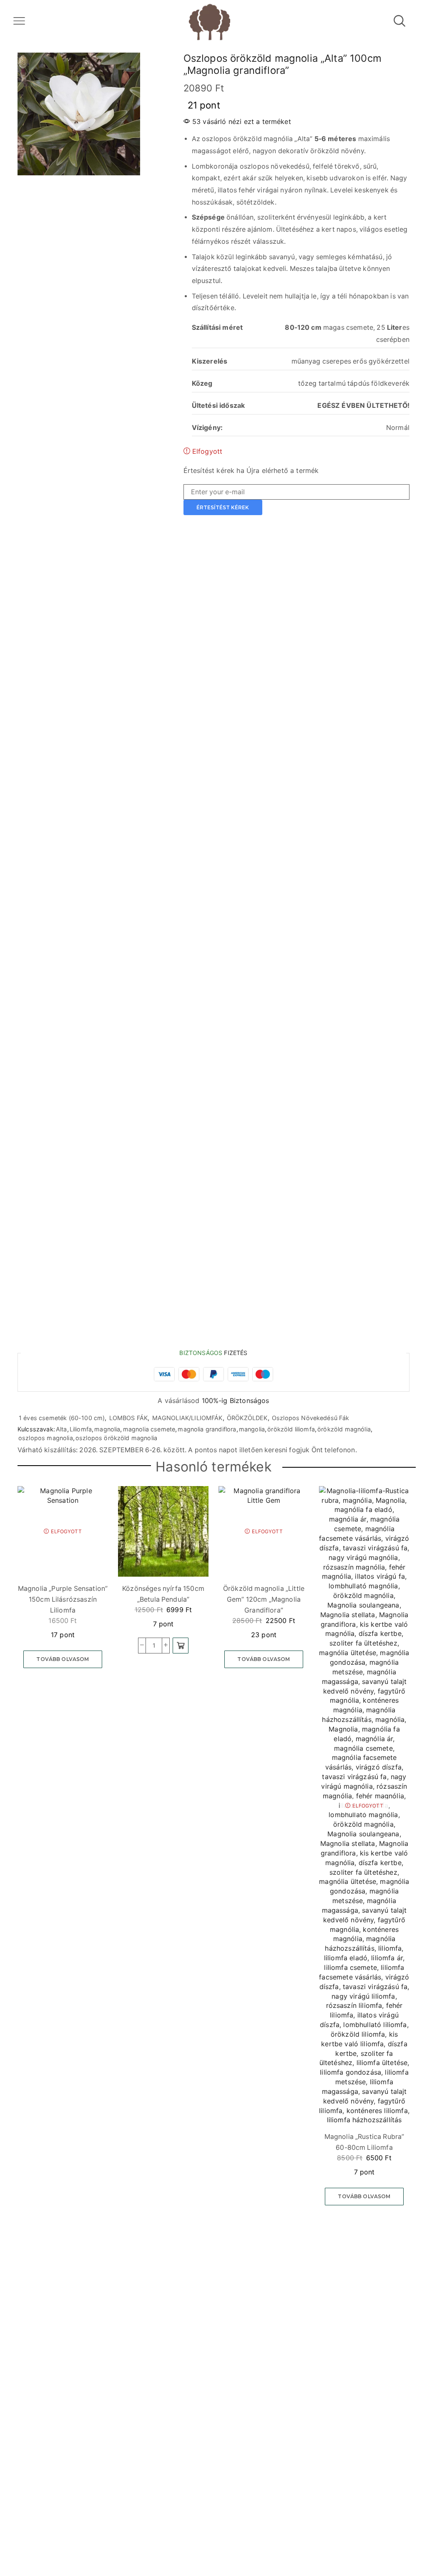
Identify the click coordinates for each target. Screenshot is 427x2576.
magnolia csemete (149, 1429)
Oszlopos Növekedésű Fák (311, 1418)
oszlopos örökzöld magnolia (116, 1438)
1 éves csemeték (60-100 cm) (62, 1418)
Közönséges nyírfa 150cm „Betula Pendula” (163, 1594)
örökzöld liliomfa (291, 1429)
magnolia (107, 1429)
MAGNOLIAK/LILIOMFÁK (187, 1418)
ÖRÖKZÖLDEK (247, 1418)
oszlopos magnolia (46, 1438)
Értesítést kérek (223, 507)
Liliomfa (81, 1429)
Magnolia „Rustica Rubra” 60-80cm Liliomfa (364, 2142)
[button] (181, 1646)
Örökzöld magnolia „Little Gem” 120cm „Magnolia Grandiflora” (264, 1599)
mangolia (252, 1429)
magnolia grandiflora (207, 1429)
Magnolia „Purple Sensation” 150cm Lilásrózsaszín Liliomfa (63, 1599)
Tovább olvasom (63, 1659)
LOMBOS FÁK (129, 1418)
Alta (62, 1429)
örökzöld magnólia (344, 1429)
